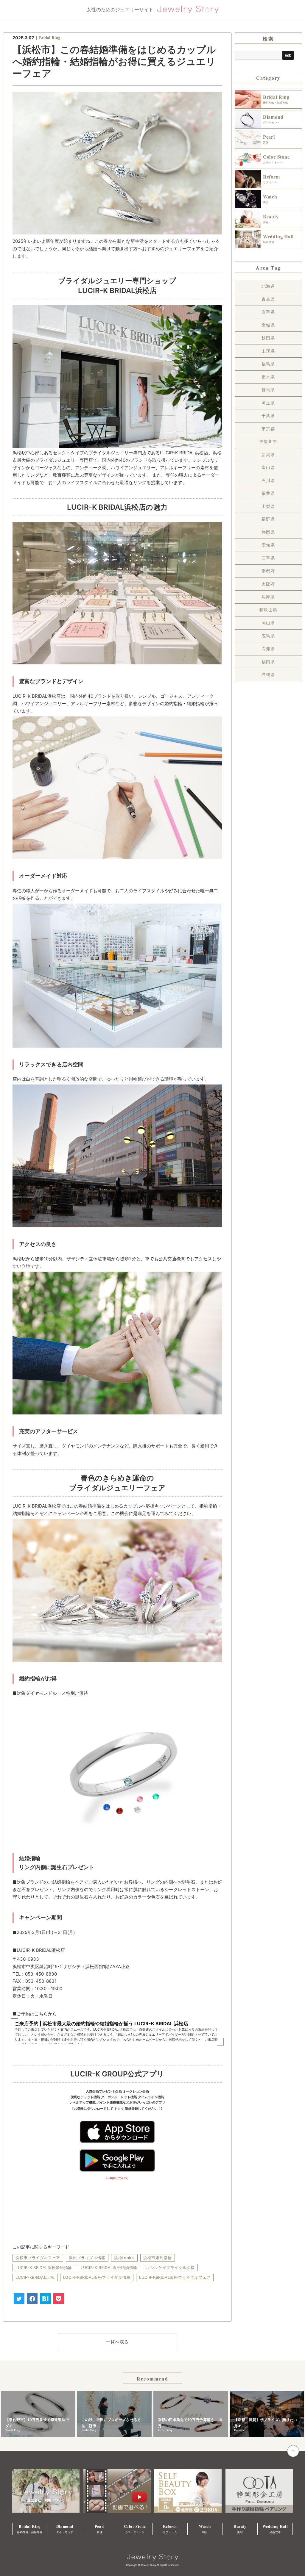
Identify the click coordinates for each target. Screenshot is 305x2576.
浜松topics (124, 2258)
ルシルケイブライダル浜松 (170, 2267)
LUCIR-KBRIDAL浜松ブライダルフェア (175, 2277)
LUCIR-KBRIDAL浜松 (35, 2277)
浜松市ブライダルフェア (38, 2258)
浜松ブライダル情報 (87, 2258)
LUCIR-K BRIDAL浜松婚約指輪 (44, 2267)
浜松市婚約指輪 (158, 2258)
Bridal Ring (50, 38)
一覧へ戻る (117, 2342)
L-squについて (117, 2178)
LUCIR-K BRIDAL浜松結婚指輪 (109, 2267)
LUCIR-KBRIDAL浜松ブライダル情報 (97, 2277)
